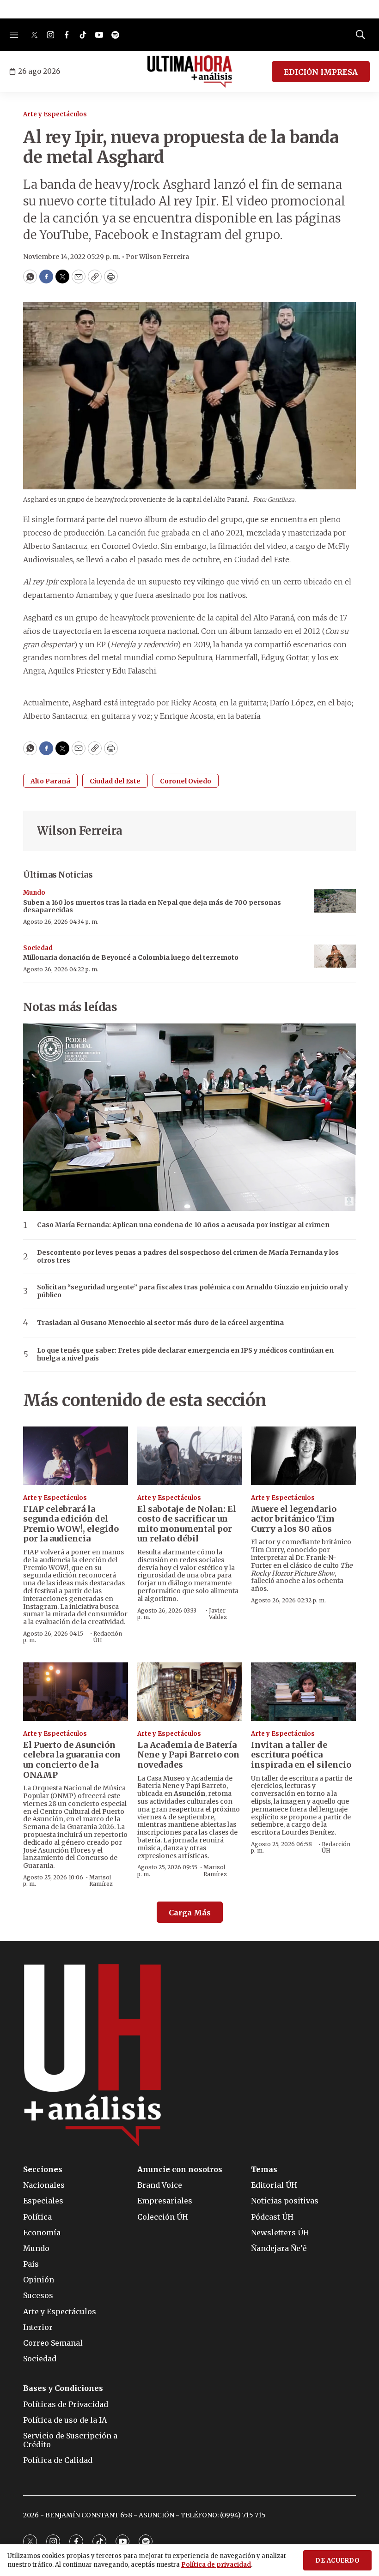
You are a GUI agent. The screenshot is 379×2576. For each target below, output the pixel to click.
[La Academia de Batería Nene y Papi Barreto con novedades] (190, 1692)
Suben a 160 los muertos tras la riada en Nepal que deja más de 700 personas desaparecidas (152, 906)
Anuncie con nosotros (180, 2170)
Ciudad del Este (115, 781)
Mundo (34, 893)
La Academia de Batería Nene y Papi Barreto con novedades (188, 1755)
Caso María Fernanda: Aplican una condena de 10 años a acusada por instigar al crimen (183, 1225)
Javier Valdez (218, 1614)
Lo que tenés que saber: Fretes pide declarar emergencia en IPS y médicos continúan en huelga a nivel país (185, 1354)
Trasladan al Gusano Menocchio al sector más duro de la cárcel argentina (160, 1323)
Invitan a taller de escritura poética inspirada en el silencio (301, 1755)
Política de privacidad (216, 2565)
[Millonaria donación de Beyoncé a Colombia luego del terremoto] (335, 956)
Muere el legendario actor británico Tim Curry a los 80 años (294, 1519)
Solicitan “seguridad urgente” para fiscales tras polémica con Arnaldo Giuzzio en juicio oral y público (193, 1291)
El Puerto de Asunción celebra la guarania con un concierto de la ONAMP (72, 1760)
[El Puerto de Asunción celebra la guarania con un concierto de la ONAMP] (76, 1692)
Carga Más (190, 1913)
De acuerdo (337, 2561)
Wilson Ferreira (80, 831)
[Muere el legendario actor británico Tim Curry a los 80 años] (303, 1456)
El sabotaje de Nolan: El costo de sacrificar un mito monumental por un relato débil (187, 1524)
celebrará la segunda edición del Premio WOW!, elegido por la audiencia (71, 1524)
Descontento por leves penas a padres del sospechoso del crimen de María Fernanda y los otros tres (188, 1257)
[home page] (190, 72)
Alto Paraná (50, 781)
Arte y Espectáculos (55, 114)
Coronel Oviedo (186, 781)
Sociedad (38, 948)
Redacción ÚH (108, 1637)
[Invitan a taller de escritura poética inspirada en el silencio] (303, 1692)
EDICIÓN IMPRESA (321, 72)
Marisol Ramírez (101, 1881)
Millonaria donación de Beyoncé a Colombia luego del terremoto (131, 957)
